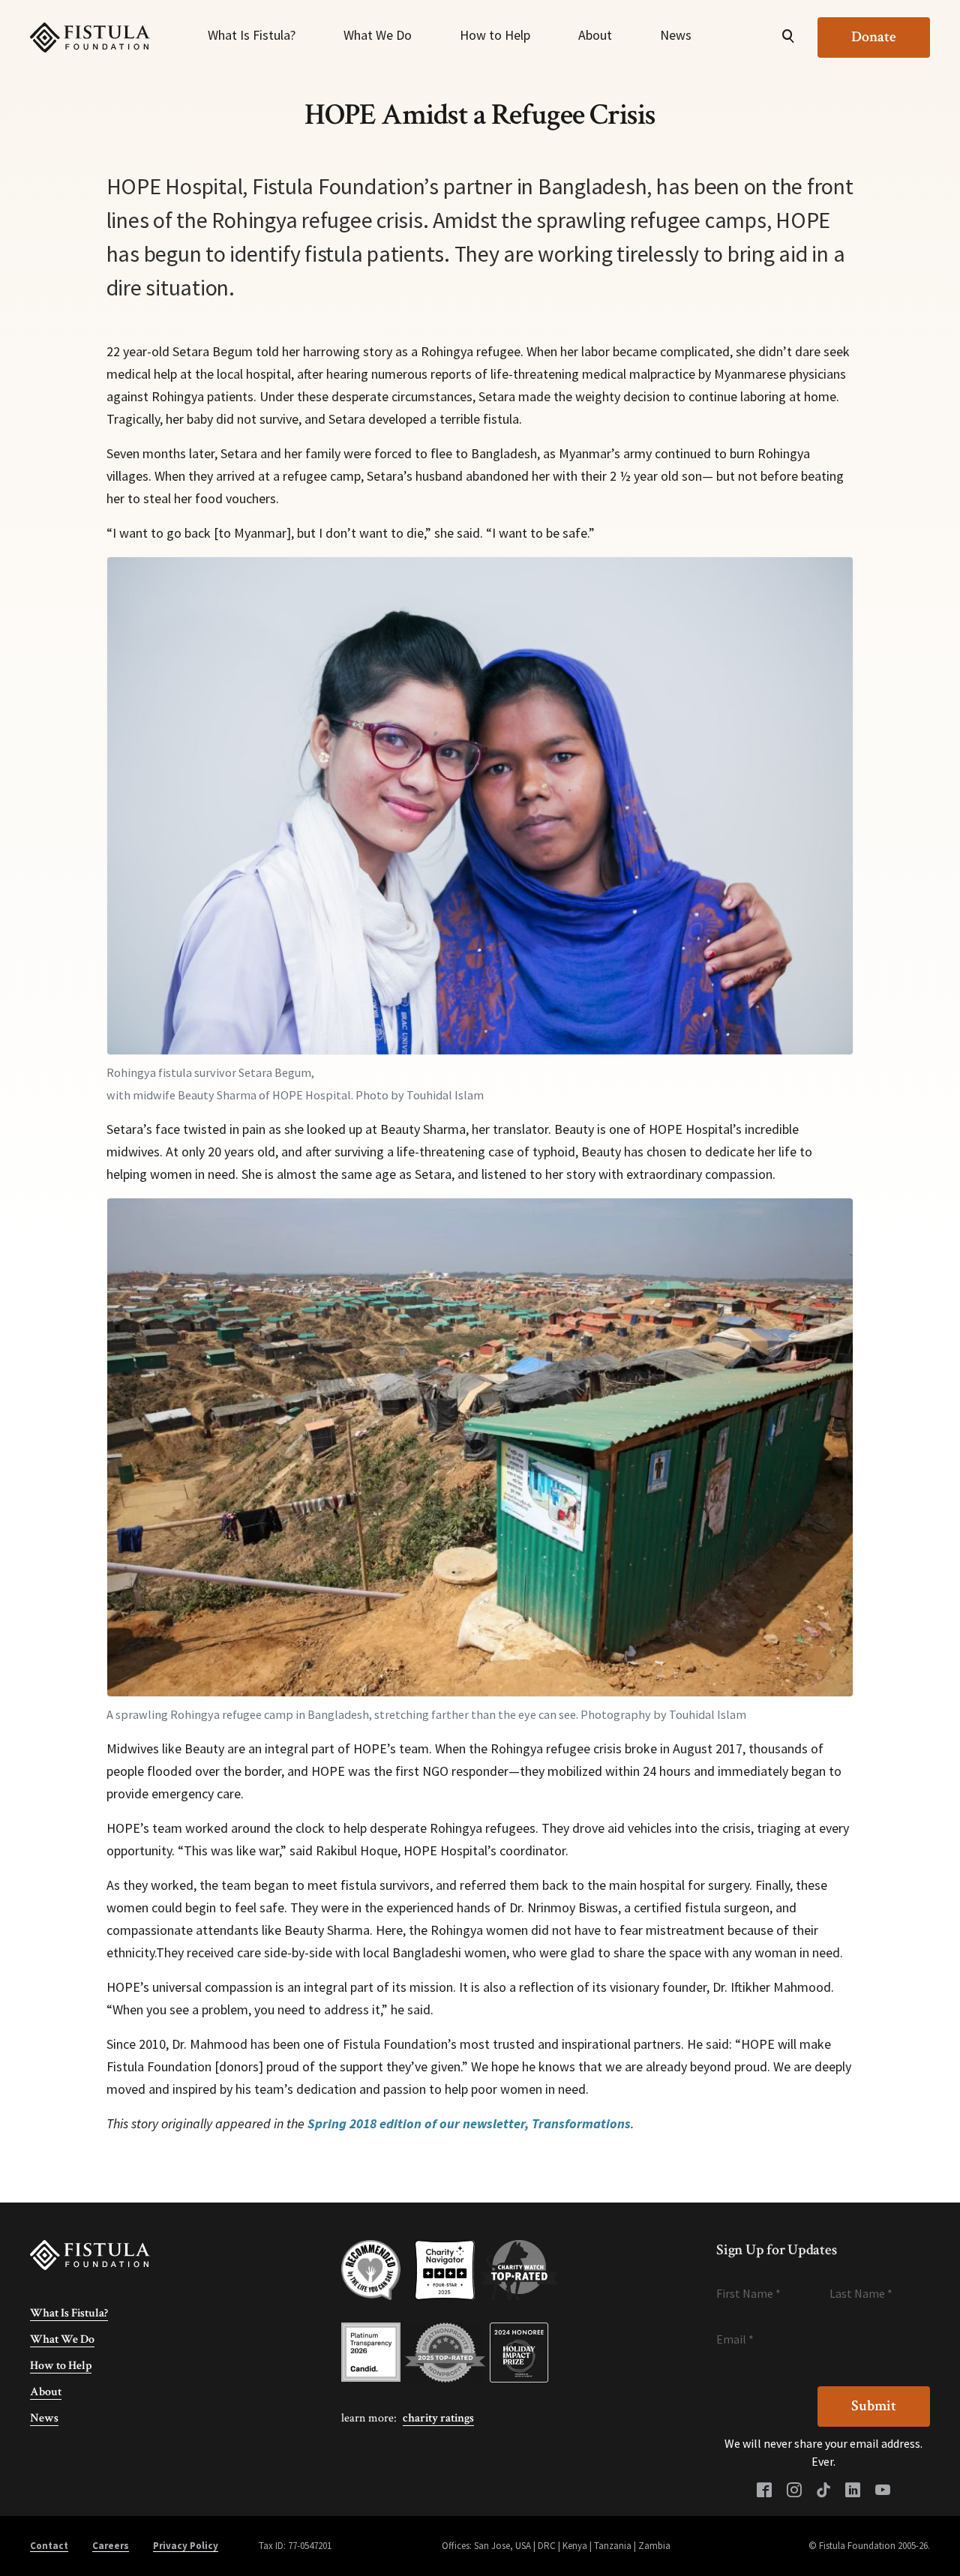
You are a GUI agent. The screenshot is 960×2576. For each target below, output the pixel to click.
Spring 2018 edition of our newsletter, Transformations (469, 2123)
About (595, 35)
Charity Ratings (438, 2418)
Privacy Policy (186, 2546)
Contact (49, 2546)
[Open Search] (788, 37)
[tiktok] (823, 2491)
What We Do (378, 35)
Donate (874, 37)
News (676, 35)
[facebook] (764, 2491)
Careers (111, 2546)
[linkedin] (853, 2491)
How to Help (495, 35)
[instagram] (794, 2491)
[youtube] (883, 2491)
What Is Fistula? (252, 35)
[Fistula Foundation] (90, 2254)
